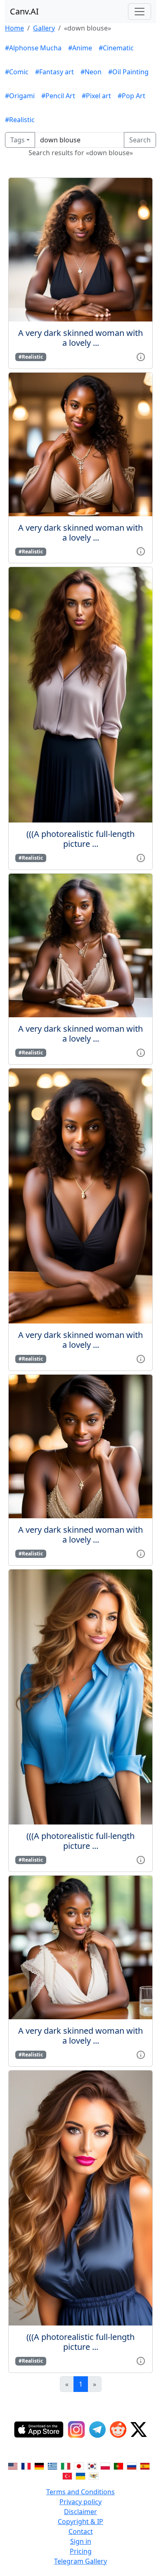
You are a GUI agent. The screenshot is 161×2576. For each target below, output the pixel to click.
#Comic (17, 72)
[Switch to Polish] (105, 2465)
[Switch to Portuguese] (118, 2465)
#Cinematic (116, 48)
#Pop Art (131, 96)
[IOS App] (39, 2429)
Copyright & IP (80, 2522)
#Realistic (20, 120)
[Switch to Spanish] (145, 2465)
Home (14, 28)
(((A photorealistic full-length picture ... (80, 839)
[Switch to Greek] (52, 2465)
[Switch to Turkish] (67, 2475)
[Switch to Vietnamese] (94, 2475)
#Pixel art (96, 96)
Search (140, 140)
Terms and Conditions (80, 2492)
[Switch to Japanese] (79, 2465)
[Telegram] (97, 2429)
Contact (81, 2531)
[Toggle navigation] (140, 12)
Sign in (81, 2541)
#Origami (20, 96)
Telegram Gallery (80, 2561)
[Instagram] (76, 2429)
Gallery (44, 28)
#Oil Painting (128, 72)
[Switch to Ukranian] (80, 2475)
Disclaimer (80, 2512)
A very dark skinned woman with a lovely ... (80, 338)
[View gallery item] (141, 356)
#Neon (91, 72)
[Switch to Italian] (66, 2465)
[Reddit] (118, 2429)
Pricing (81, 2551)
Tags (18, 140)
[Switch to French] (26, 2465)
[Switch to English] (13, 2465)
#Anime (80, 48)
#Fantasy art (54, 72)
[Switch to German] (39, 2465)
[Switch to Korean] (92, 2465)
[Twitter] (139, 2429)
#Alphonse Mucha (33, 48)
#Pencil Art (58, 96)
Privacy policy (80, 2502)
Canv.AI (24, 11)
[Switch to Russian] (132, 2465)
